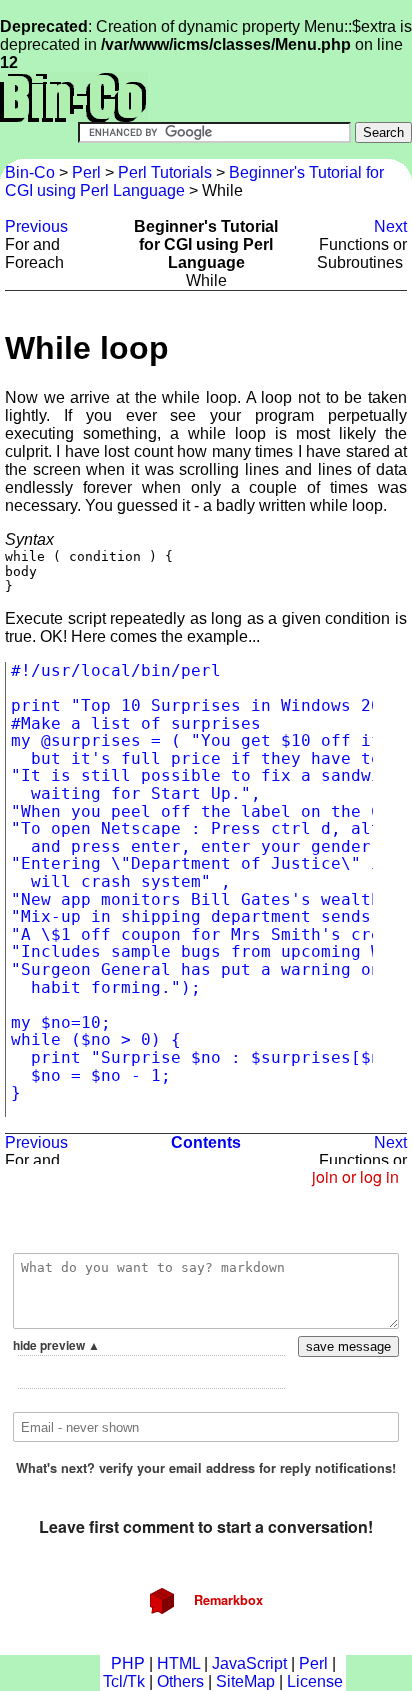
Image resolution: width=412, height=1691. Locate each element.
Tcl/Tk (124, 1681)
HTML (178, 1663)
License (315, 1681)
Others (180, 1681)
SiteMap (245, 1681)
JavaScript (249, 1663)
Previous (36, 226)
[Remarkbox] (206, 1407)
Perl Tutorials (165, 172)
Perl (86, 172)
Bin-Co (32, 172)
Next (390, 226)
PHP (128, 1663)
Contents (206, 1142)
